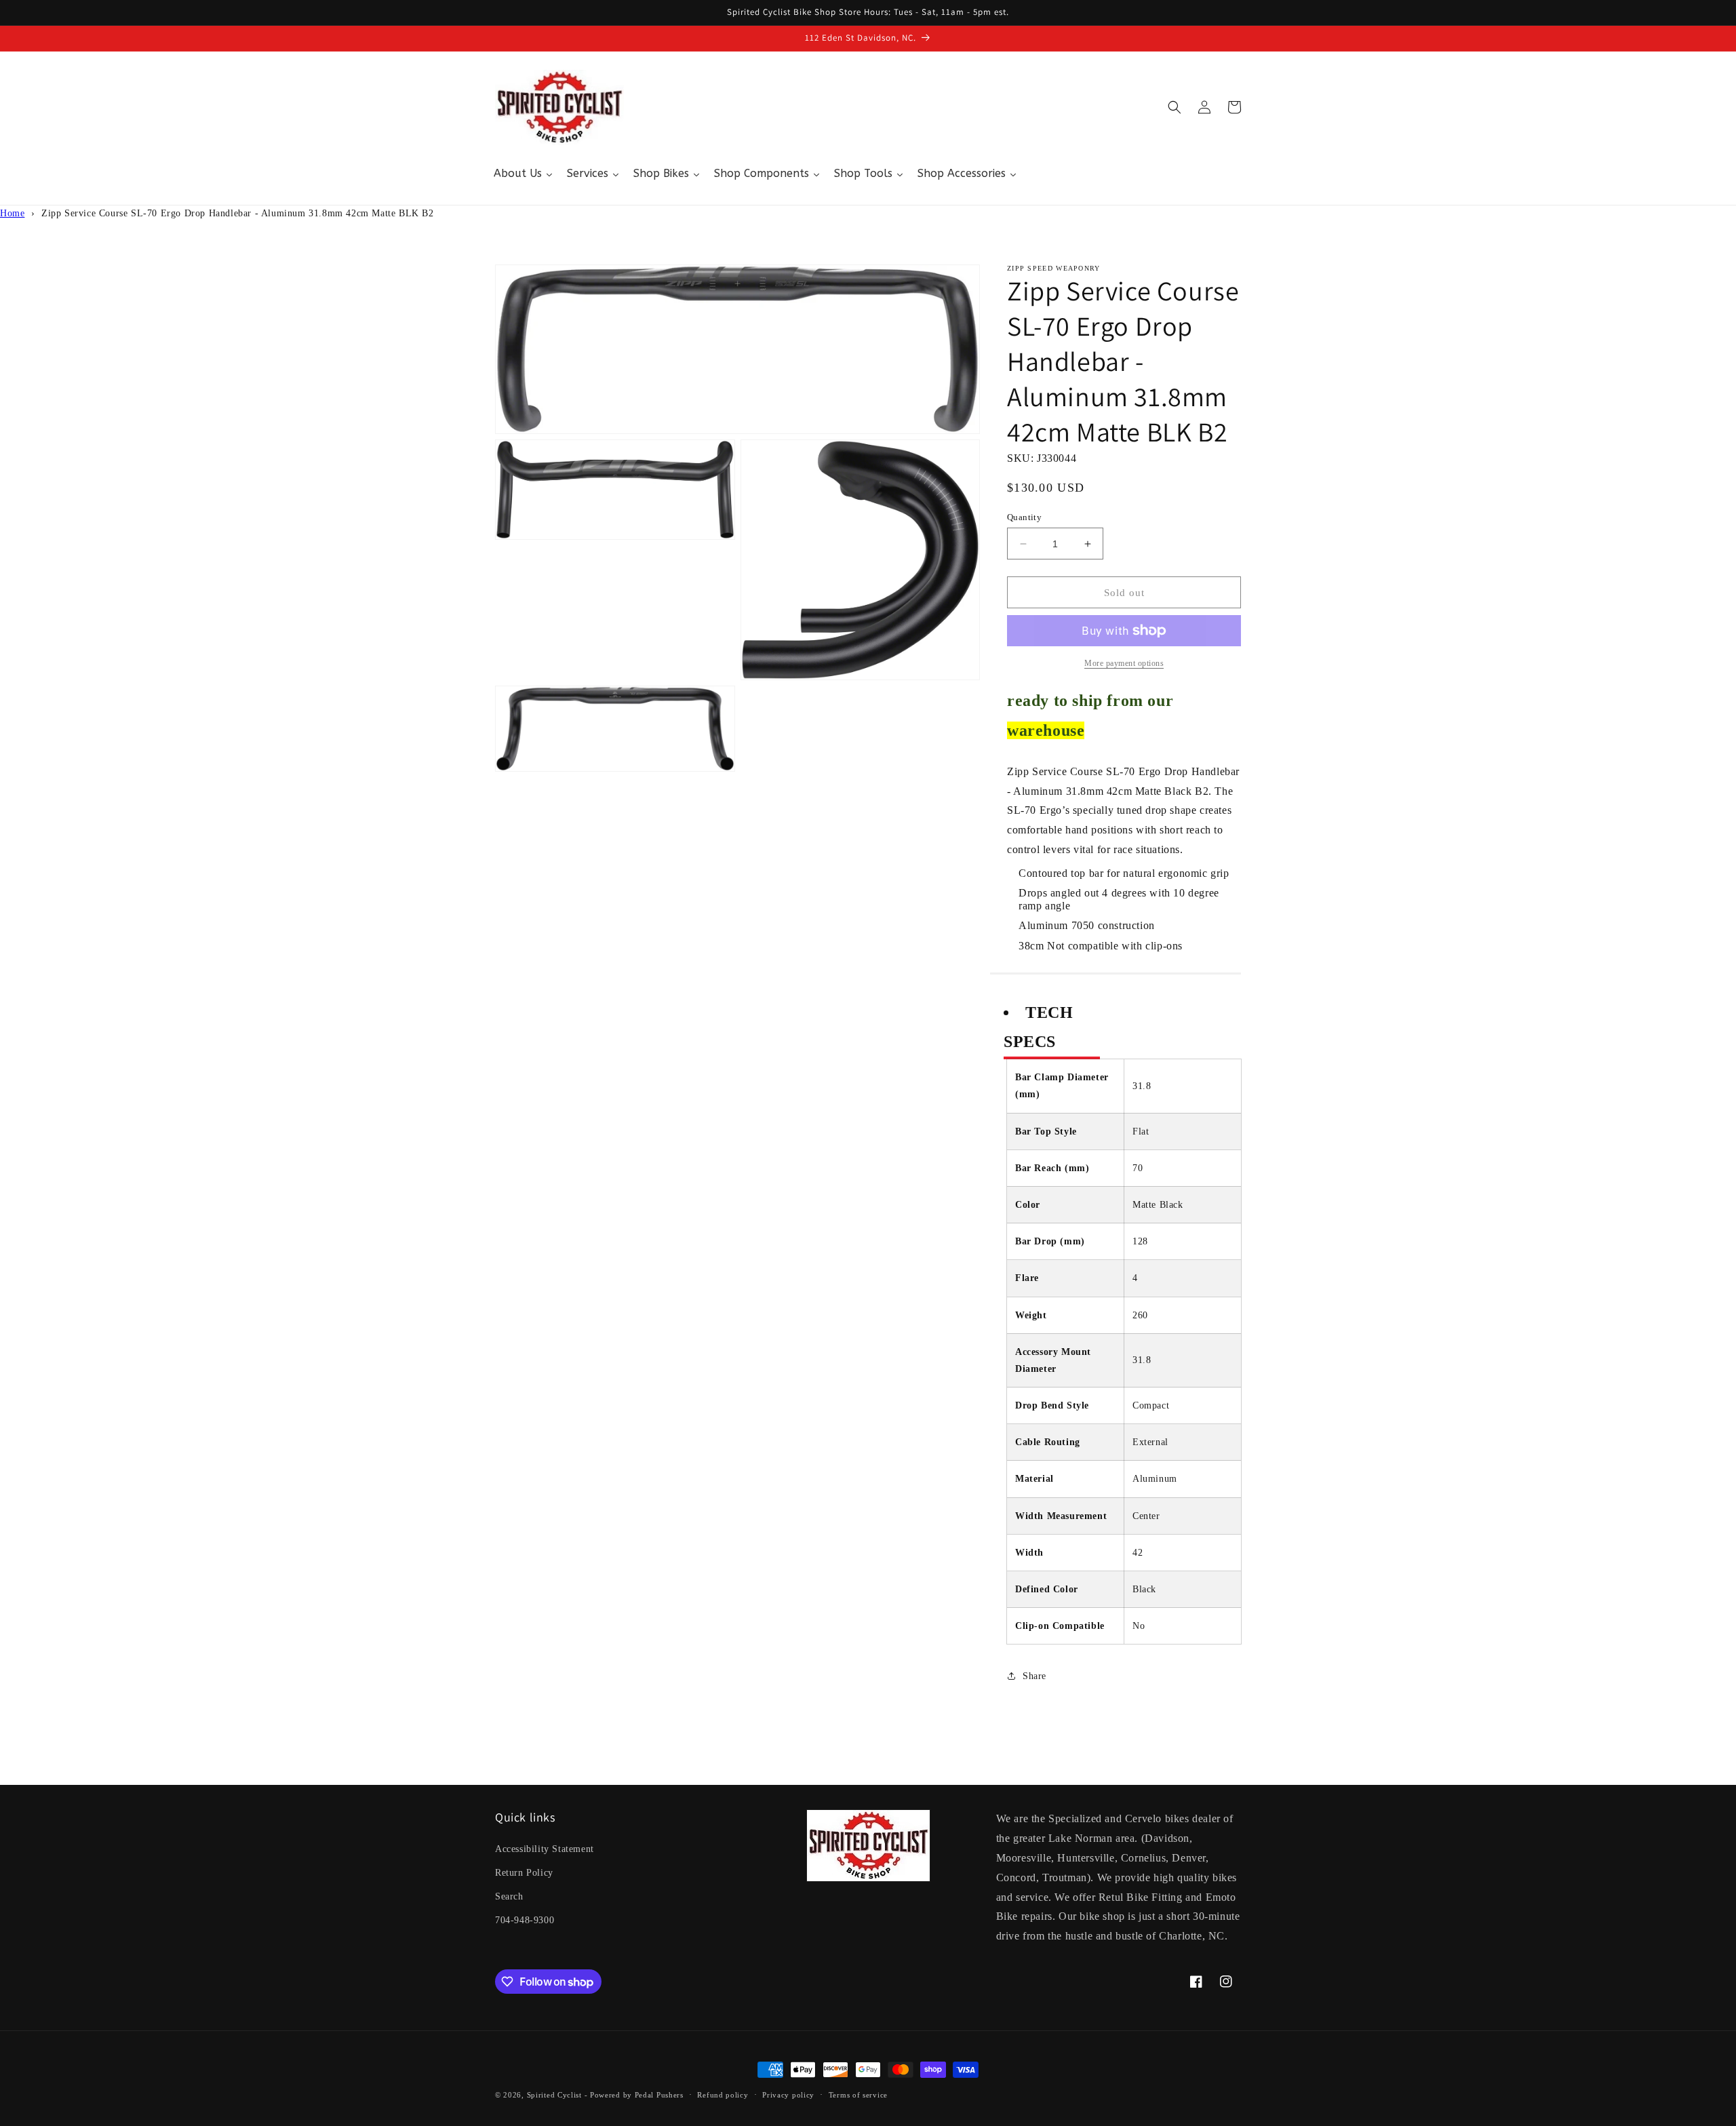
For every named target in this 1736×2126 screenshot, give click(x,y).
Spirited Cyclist (554, 2095)
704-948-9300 (525, 1920)
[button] (1175, 107)
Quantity (1024, 517)
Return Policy (524, 1873)
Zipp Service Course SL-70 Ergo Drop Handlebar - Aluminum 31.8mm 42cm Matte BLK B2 (238, 213)
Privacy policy (788, 2095)
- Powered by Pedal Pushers (634, 2095)
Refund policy (723, 2095)
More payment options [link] (1124, 663)
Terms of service (858, 2095)
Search (509, 1896)
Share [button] (1034, 1676)
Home (12, 213)
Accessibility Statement (545, 1849)
